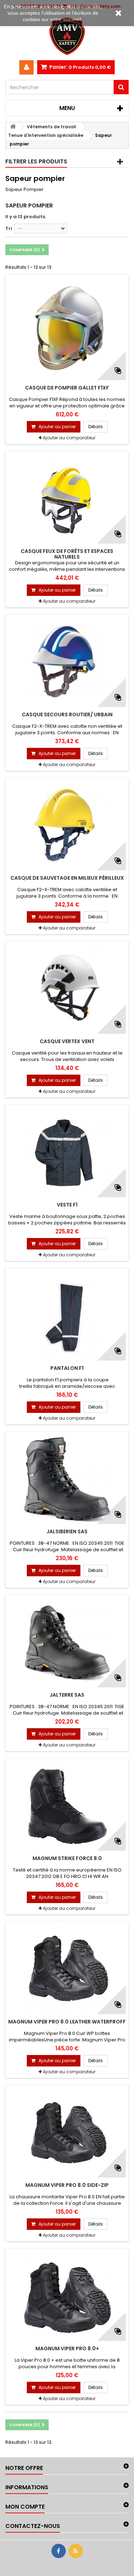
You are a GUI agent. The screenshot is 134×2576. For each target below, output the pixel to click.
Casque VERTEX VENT (67, 1041)
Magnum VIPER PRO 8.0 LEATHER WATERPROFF (67, 2022)
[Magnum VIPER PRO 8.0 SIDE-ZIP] (67, 2133)
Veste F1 (67, 1205)
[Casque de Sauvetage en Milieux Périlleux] (67, 826)
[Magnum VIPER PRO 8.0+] (67, 2296)
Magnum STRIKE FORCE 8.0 (67, 1858)
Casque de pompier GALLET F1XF (67, 388)
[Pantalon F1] (67, 1316)
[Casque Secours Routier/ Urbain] (67, 662)
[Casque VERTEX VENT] (67, 989)
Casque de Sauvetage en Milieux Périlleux (67, 878)
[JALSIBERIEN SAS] (67, 1479)
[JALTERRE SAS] (67, 1643)
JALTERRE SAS (67, 1695)
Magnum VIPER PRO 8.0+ (67, 2348)
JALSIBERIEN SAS (67, 1531)
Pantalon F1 (67, 1368)
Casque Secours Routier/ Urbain (67, 715)
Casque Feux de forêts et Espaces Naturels (67, 554)
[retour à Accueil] (13, 127)
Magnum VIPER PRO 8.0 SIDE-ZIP (67, 2185)
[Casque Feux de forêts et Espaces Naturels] (67, 499)
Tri (9, 228)
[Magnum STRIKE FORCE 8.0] (67, 1806)
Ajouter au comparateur (69, 438)
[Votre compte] (26, 67)
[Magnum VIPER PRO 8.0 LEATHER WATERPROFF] (67, 1969)
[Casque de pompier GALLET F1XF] (67, 329)
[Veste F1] (67, 1152)
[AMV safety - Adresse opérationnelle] (67, 36)
